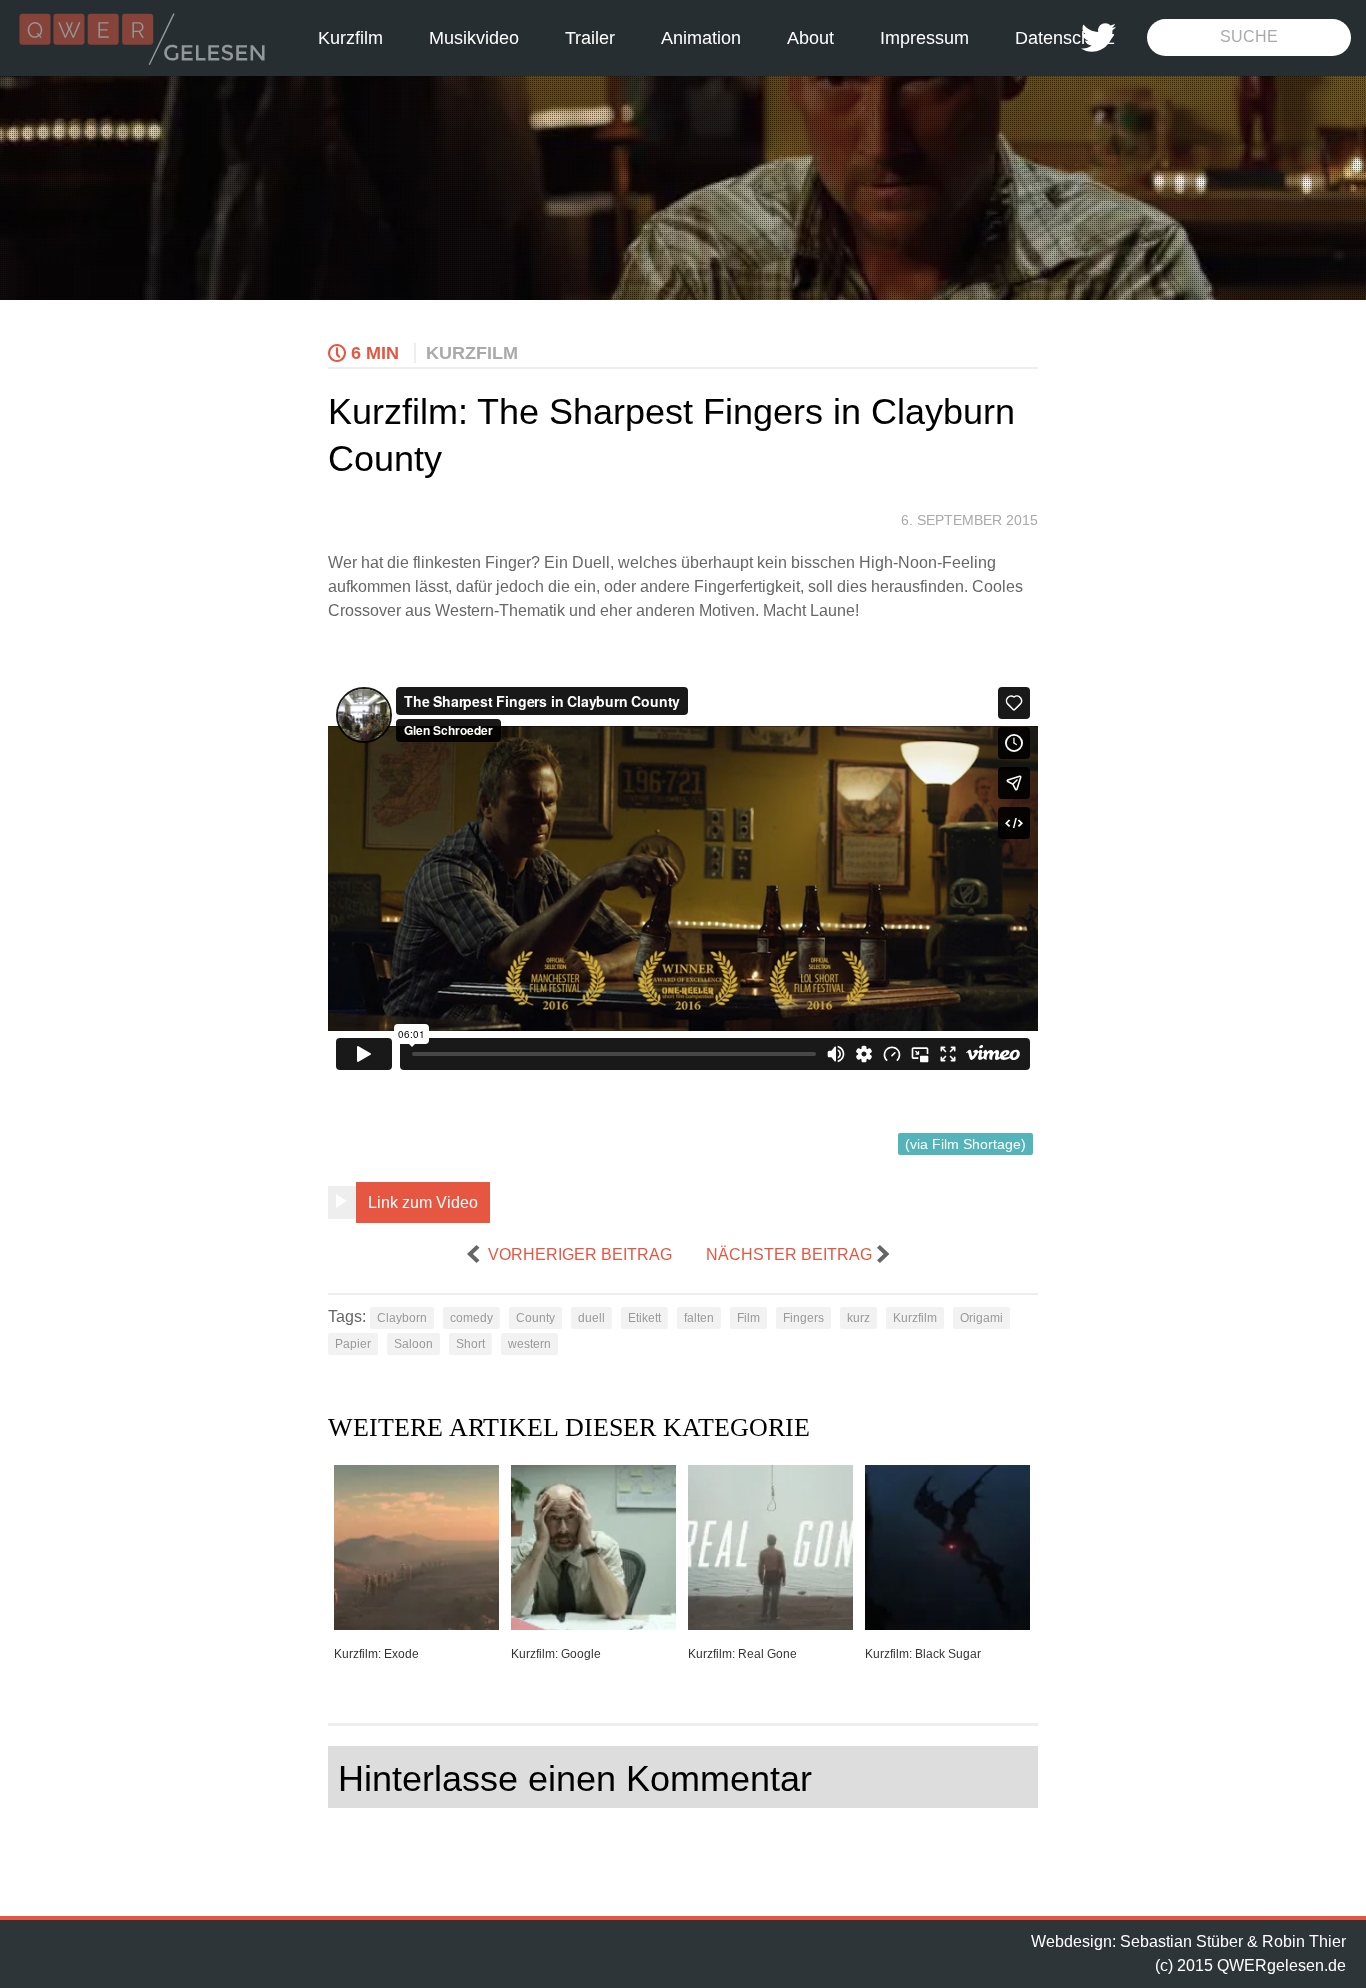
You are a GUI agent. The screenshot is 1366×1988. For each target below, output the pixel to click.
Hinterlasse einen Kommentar (575, 1778)
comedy (471, 1318)
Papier (353, 1344)
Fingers (803, 1318)
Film (748, 1318)
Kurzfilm (350, 38)
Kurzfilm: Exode (376, 1654)
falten (699, 1318)
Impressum (924, 38)
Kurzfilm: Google (556, 1654)
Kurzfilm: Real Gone (742, 1654)
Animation (701, 38)
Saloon (413, 1344)
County (535, 1318)
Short (470, 1344)
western (529, 1344)
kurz (858, 1318)
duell (591, 1318)
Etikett (644, 1318)
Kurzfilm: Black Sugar (923, 1654)
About (810, 38)
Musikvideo (474, 38)
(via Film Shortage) (965, 1144)
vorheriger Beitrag (580, 1254)
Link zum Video (423, 1202)
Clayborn (402, 1318)
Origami (981, 1318)
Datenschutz (1065, 38)
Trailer (590, 38)
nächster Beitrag (789, 1254)
